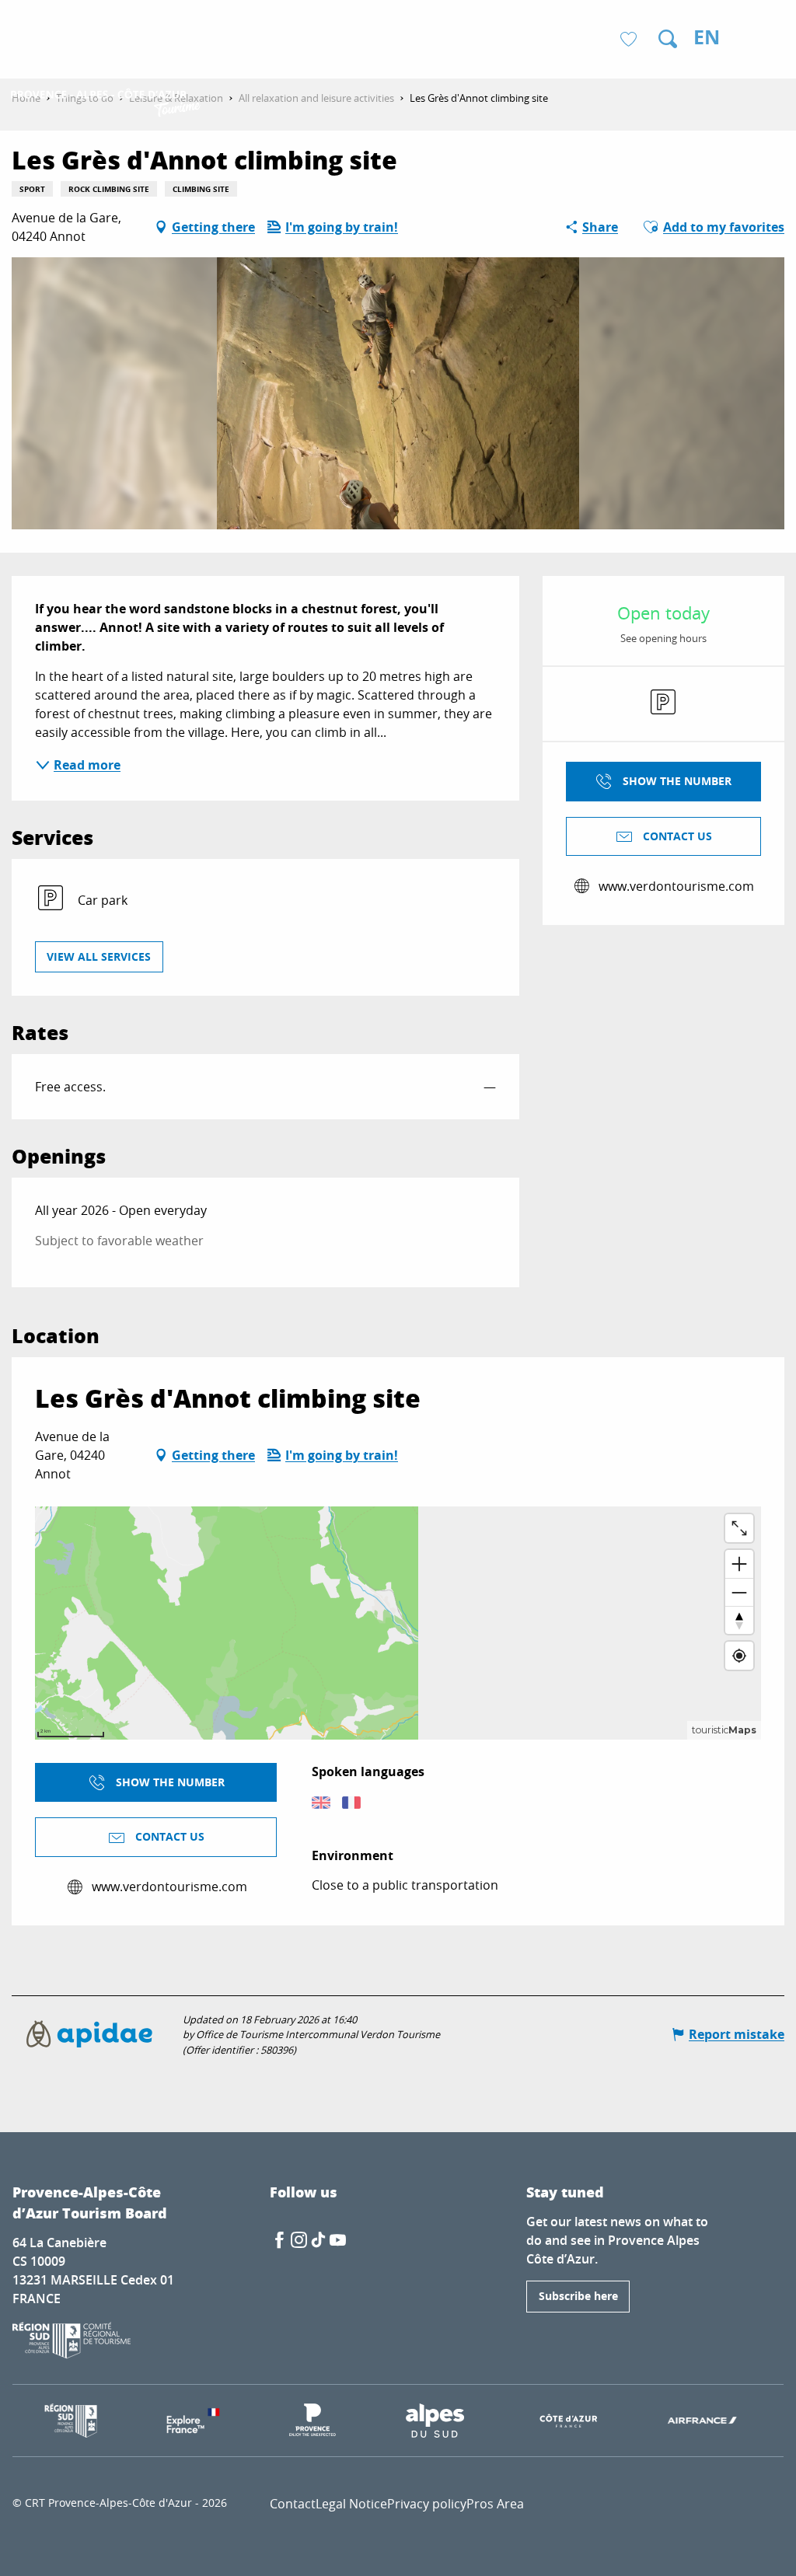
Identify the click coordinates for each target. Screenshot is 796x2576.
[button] (668, 39)
